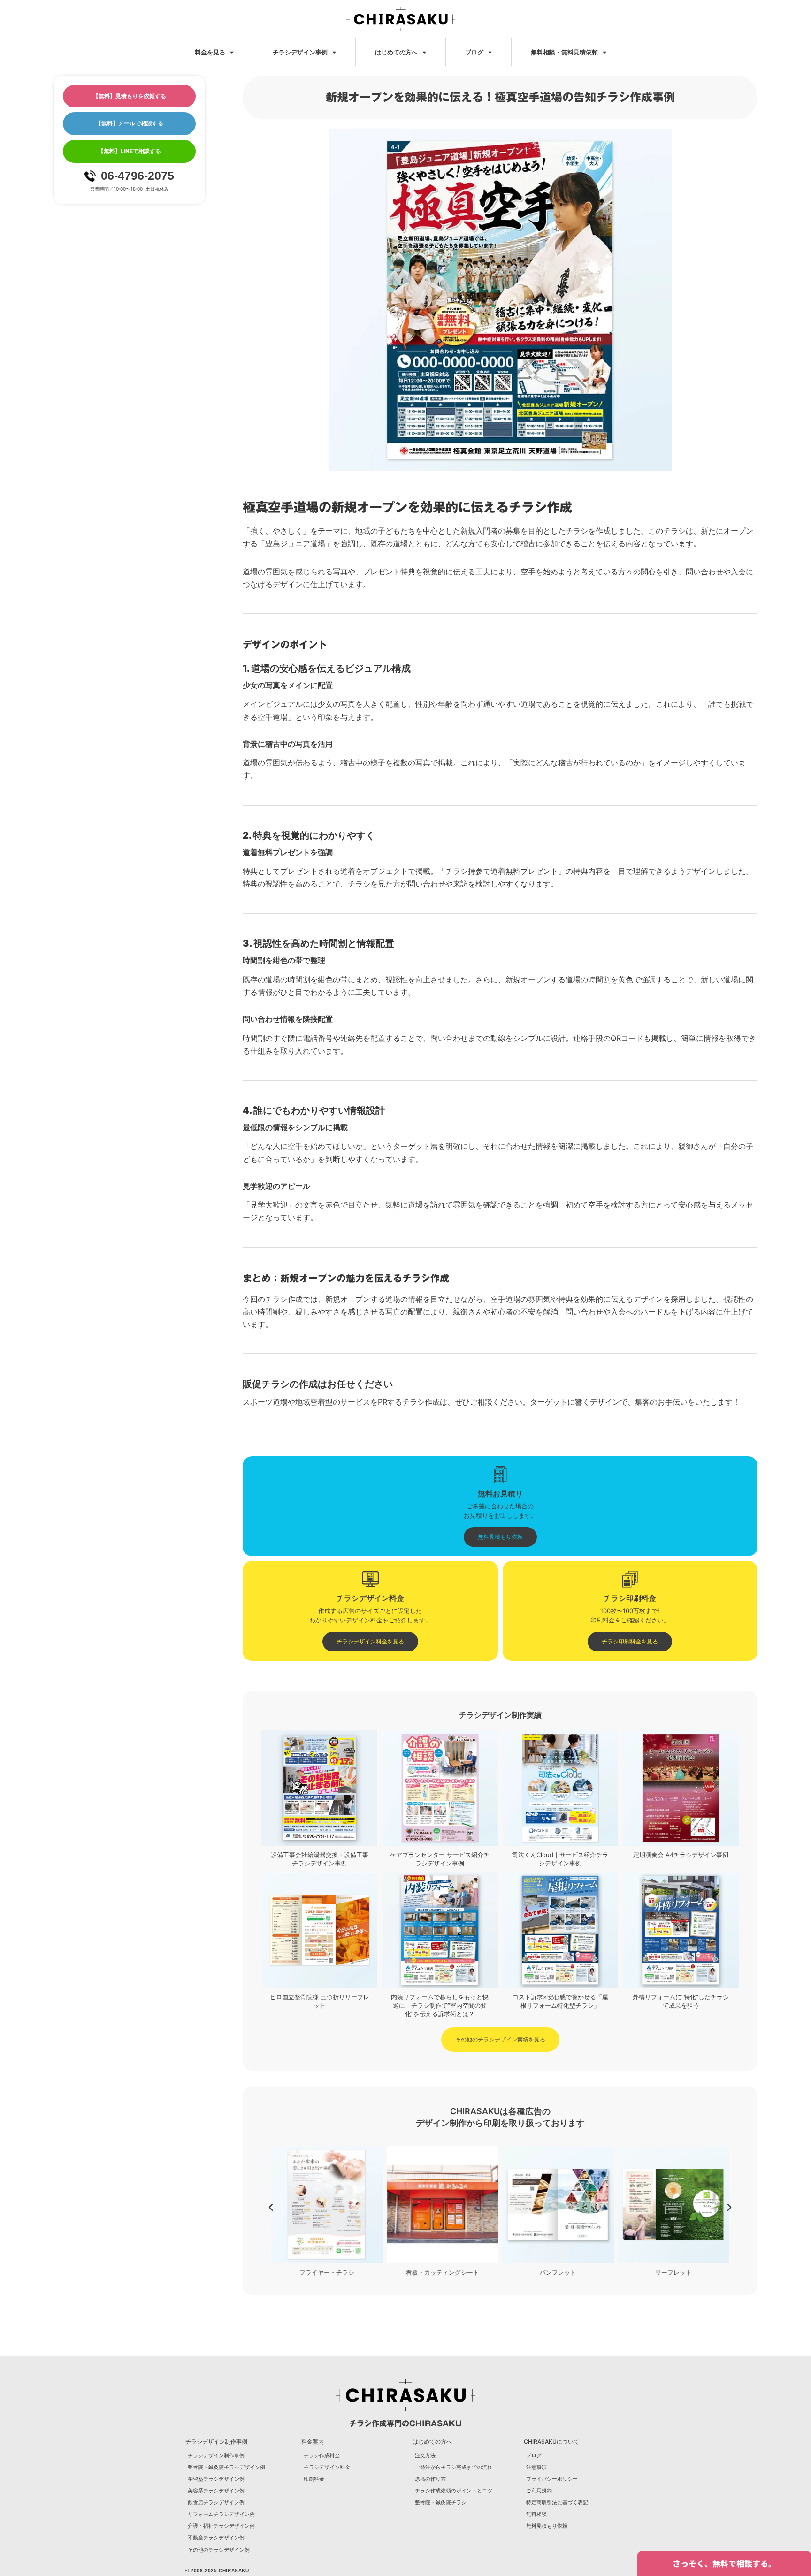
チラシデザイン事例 (300, 52)
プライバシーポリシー (552, 2479)
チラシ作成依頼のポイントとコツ (454, 2491)
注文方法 (425, 2455)
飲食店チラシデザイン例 (216, 2502)
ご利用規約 (539, 2491)
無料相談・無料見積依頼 (564, 52)
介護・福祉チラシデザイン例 (221, 2526)
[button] (271, 2208)
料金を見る (210, 52)
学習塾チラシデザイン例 (216, 2479)
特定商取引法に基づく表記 (557, 2502)
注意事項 (536, 2467)
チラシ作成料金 (322, 2455)
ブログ (474, 52)
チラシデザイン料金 (327, 2467)
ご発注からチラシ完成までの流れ (454, 2467)
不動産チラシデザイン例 (216, 2538)
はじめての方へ (396, 52)
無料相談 (536, 2514)
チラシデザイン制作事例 (216, 2455)
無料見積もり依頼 (547, 2526)
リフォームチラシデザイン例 (221, 2514)
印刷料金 (314, 2479)
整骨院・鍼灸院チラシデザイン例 (226, 2467)
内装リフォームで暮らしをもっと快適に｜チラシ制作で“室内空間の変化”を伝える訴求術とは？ (440, 2005)
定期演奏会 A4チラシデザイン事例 (681, 1855)
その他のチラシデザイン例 (219, 2550)
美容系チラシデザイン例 (216, 2491)
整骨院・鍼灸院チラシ (441, 2502)
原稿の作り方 (430, 2479)
